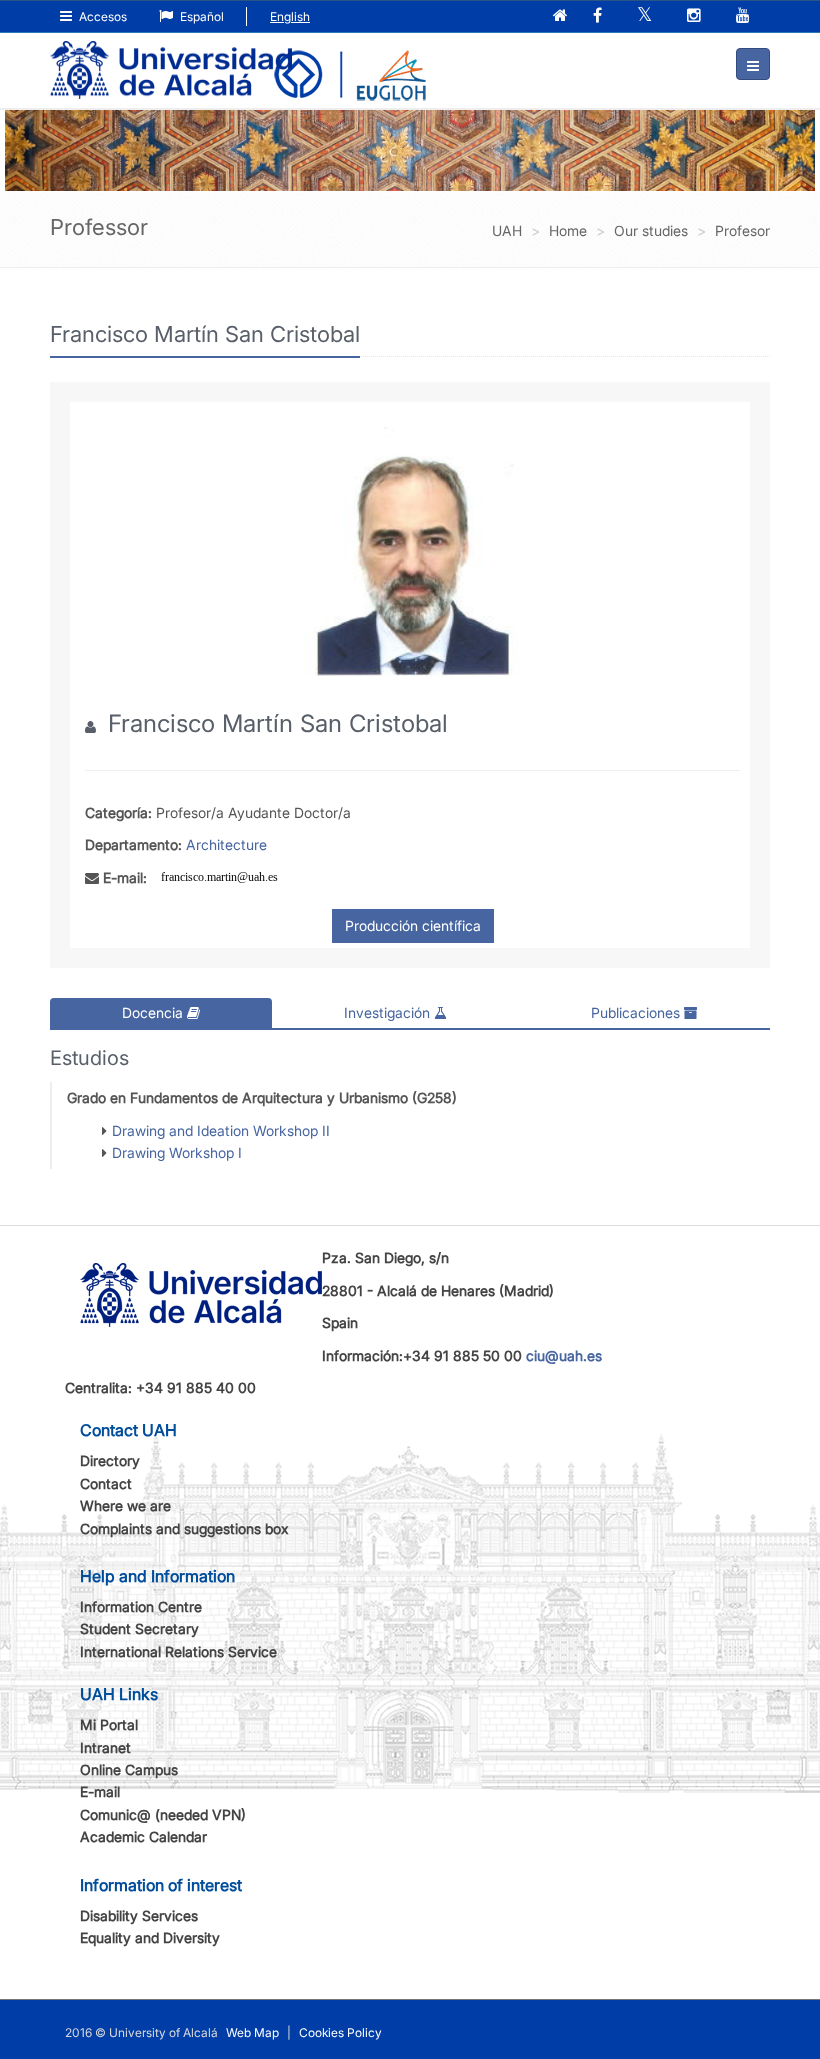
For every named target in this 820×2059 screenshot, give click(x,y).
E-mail (100, 1791)
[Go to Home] (171, 56)
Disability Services (139, 1915)
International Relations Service (178, 1651)
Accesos (101, 16)
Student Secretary (139, 1628)
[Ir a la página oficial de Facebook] (599, 16)
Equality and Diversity (150, 1937)
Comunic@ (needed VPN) (163, 1814)
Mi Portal (109, 1724)
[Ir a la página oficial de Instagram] (696, 16)
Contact (106, 1483)
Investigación (389, 1012)
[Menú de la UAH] (753, 64)
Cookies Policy (340, 2032)
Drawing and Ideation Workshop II (221, 1130)
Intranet (105, 1747)
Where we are (125, 1505)
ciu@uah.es (564, 1355)
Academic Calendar (143, 1836)
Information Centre (141, 1606)
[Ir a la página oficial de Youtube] (745, 16)
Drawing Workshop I (177, 1152)
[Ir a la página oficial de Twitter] (646, 16)
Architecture (226, 844)
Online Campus (129, 1769)
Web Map (252, 2032)
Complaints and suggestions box (184, 1528)
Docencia (154, 1012)
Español (200, 16)
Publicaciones (637, 1012)
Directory (110, 1460)
